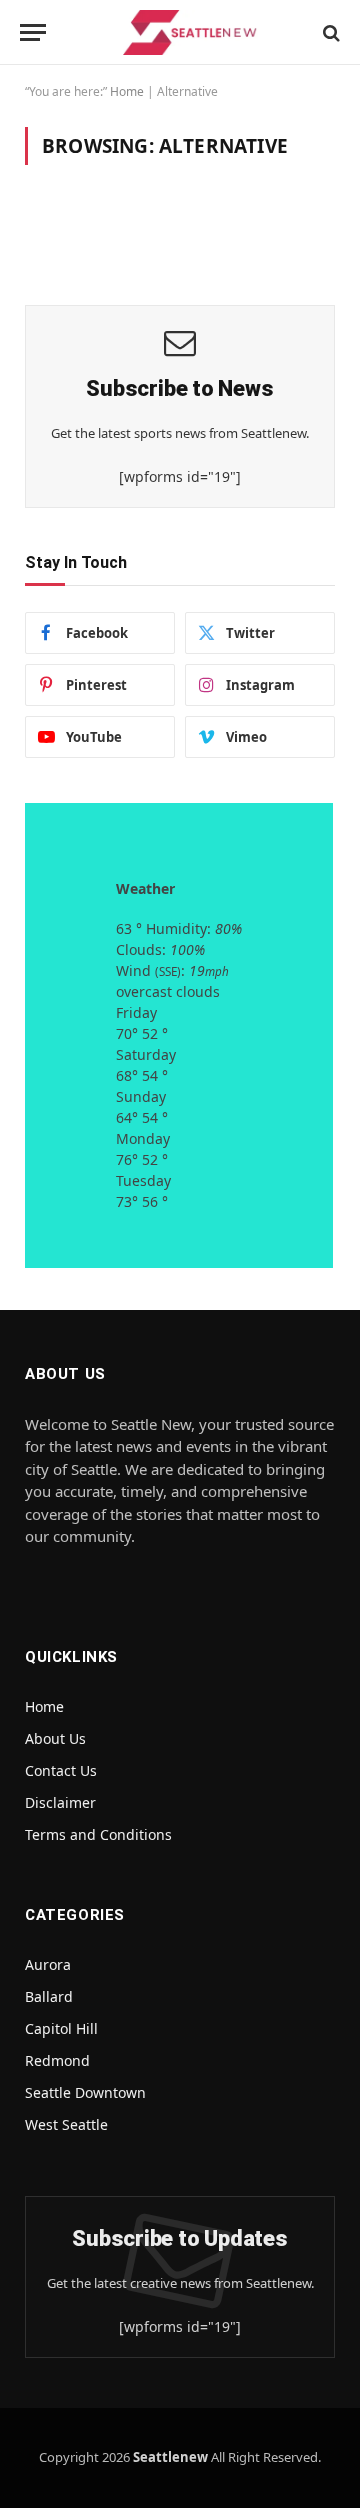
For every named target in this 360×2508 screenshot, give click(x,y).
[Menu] (33, 32)
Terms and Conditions (98, 1834)
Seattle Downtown (85, 2092)
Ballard (49, 1996)
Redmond (57, 2060)
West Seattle (66, 2124)
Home (127, 91)
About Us (55, 1738)
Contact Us (61, 1770)
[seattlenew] (190, 32)
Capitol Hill (61, 2028)
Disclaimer (60, 1802)
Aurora (48, 1964)
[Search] (329, 32)
